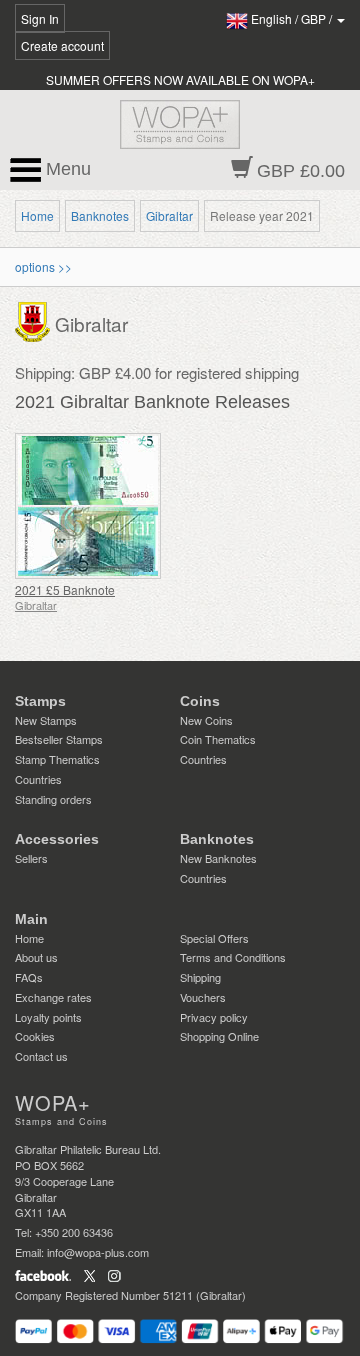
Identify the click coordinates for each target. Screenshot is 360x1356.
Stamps (40, 701)
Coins (200, 701)
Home (37, 215)
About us (36, 957)
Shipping (200, 977)
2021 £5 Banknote (65, 589)
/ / (293, 18)
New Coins (206, 720)
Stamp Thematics (57, 759)
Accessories (57, 839)
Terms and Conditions (233, 957)
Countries (38, 779)
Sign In (40, 18)
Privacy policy (214, 1017)
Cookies (35, 1036)
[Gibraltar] (35, 319)
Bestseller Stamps (59, 739)
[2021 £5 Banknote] (92, 506)
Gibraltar (169, 215)
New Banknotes (218, 858)
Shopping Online (219, 1036)
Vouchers (203, 997)
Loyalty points (48, 1017)
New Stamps (46, 720)
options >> (43, 266)
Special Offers (214, 938)
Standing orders (53, 799)
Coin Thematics (218, 739)
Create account (62, 45)
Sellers (31, 858)
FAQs (29, 977)
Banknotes (100, 215)
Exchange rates (53, 997)
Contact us (41, 1056)
